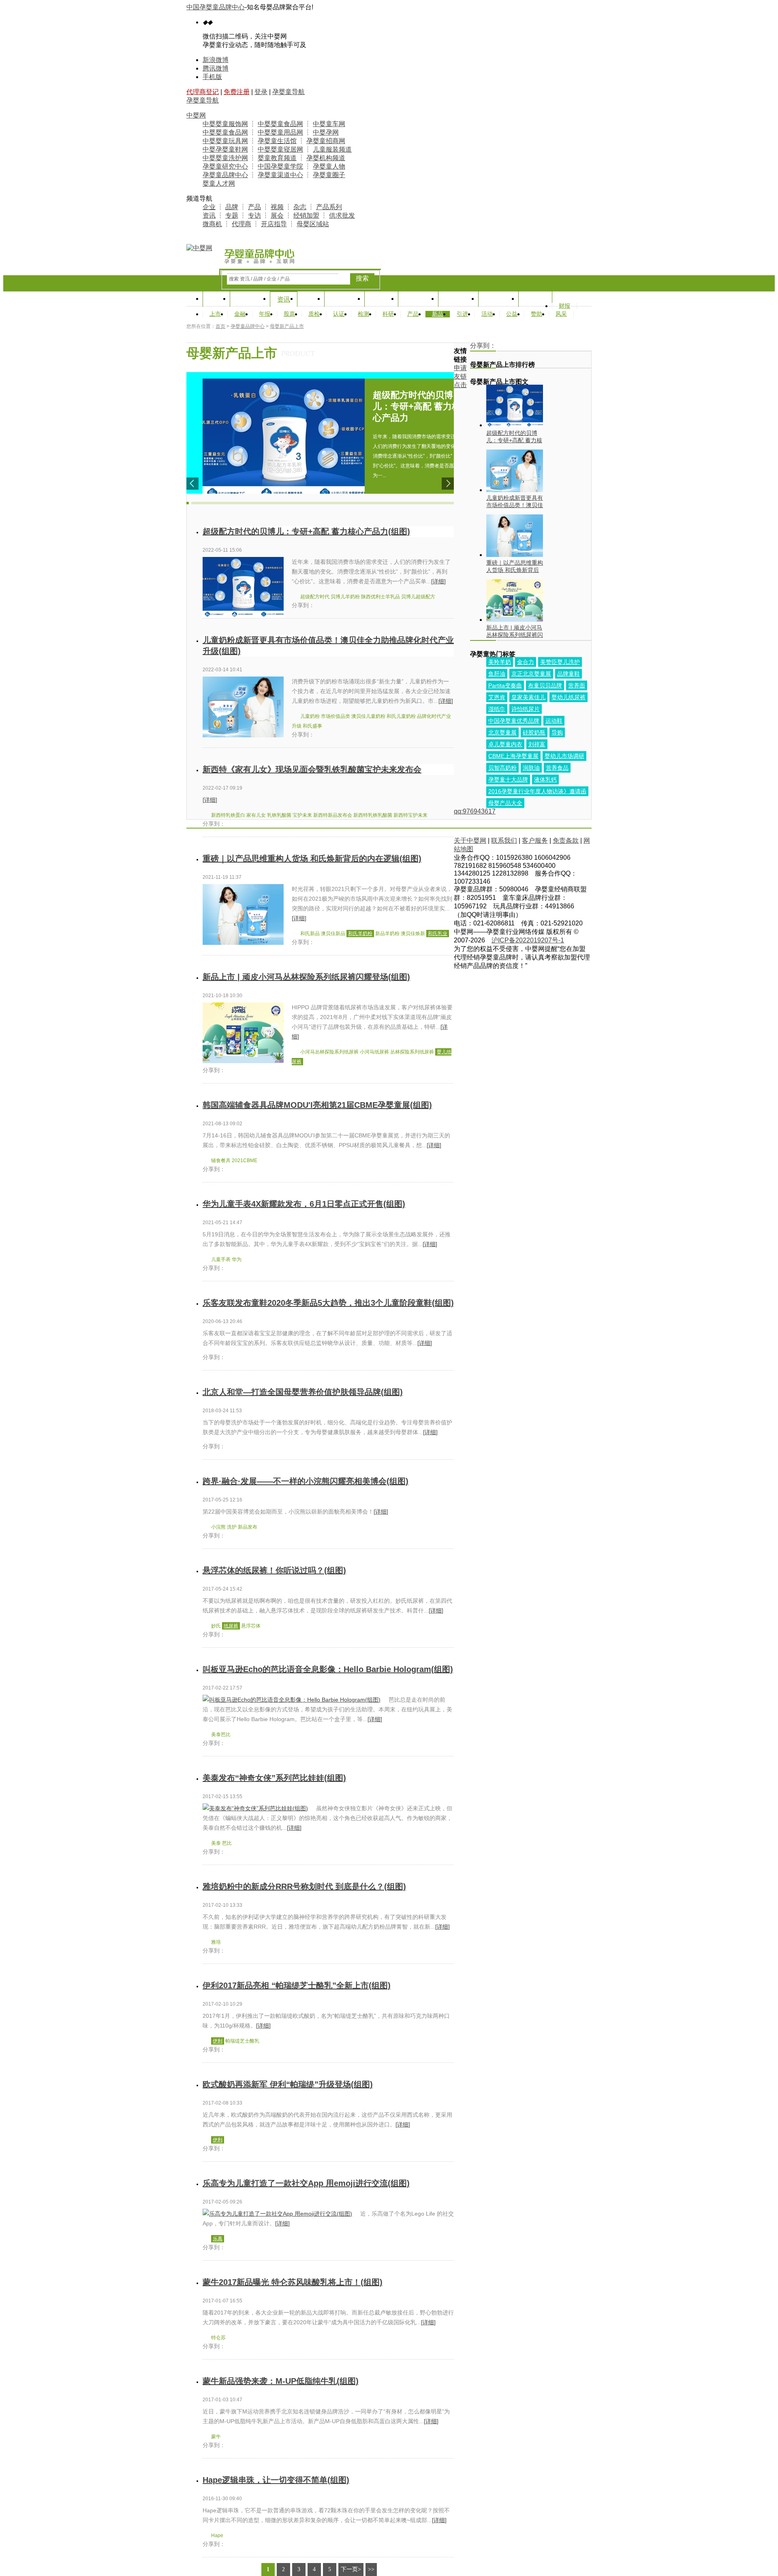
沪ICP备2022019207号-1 (528, 940)
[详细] (438, 581)
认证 (339, 314)
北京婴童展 (502, 732)
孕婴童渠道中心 (280, 175)
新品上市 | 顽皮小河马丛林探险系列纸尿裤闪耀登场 (515, 631)
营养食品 (557, 768)
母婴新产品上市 (287, 326)
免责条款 (566, 840)
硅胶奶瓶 (534, 732)
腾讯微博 (216, 68)
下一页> (351, 2569)
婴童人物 (418, 299)
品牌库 (381, 299)
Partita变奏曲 (505, 685)
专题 (232, 215)
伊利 (218, 2041)
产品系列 (329, 207)
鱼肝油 (497, 674)
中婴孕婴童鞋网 (225, 149)
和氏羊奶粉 (360, 934)
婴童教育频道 (277, 158)
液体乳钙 (545, 779)
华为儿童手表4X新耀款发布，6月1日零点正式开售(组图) (304, 1204)
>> (371, 2569)
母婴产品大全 (505, 803)
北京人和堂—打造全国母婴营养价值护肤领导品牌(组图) (303, 1392)
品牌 (232, 207)
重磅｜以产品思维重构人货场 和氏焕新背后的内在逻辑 (515, 566)
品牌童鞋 (569, 674)
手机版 (212, 77)
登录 (261, 92)
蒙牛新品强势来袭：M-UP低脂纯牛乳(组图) (281, 2381)
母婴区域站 (313, 224)
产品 (254, 207)
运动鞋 (554, 721)
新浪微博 (216, 60)
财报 (564, 306)
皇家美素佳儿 (528, 697)
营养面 (577, 685)
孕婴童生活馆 (277, 141)
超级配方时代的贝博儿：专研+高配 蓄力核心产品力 (514, 437)
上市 (215, 314)
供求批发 (342, 215)
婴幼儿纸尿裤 (569, 697)
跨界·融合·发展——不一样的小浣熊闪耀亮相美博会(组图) (306, 1481)
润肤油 (531, 768)
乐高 (218, 2239)
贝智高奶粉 (502, 768)
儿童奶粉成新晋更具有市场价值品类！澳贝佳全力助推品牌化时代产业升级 (515, 502)
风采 (561, 314)
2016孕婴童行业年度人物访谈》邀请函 (537, 791)
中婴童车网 (329, 124)
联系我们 (504, 840)
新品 (438, 314)
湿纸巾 (497, 709)
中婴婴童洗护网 (225, 158)
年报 (265, 314)
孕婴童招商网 (326, 141)
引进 (462, 314)
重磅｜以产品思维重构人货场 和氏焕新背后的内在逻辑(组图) (312, 859)
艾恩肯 (497, 697)
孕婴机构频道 (326, 158)
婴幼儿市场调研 (564, 756)
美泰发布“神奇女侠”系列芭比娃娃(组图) (274, 1778)
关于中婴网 (470, 840)
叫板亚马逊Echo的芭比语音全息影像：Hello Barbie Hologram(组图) (328, 1669)
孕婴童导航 (289, 92)
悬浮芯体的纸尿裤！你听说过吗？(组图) (274, 1570)
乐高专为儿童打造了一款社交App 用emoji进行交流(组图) (306, 2183)
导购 (557, 732)
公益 (512, 314)
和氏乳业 (438, 934)
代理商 (242, 224)
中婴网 (196, 115)
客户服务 (535, 840)
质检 (314, 314)
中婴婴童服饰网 (225, 124)
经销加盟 (306, 215)
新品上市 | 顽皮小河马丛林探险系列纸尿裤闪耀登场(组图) (306, 977)
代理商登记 (203, 92)
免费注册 (237, 92)
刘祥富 (537, 744)
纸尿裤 (231, 1626)
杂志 (300, 207)
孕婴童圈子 (329, 175)
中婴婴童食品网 (280, 124)
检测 (363, 314)
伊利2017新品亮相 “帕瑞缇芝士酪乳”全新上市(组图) (297, 1985)
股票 (289, 314)
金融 (240, 314)
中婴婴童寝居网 (280, 149)
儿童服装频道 (332, 149)
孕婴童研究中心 (225, 166)
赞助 (536, 314)
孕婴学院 (498, 299)
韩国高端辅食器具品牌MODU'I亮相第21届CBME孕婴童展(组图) (317, 1105)
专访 (254, 215)
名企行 (535, 299)
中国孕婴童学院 (280, 166)
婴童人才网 (219, 183)
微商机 (212, 224)
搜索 (362, 278)
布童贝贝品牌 (545, 685)
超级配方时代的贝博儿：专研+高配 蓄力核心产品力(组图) (306, 531)
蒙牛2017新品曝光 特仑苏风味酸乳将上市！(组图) (293, 2282)
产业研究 (344, 299)
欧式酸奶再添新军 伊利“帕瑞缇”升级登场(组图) (288, 2084)
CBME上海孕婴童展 (513, 756)
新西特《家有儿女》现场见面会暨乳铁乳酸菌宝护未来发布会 (312, 769)
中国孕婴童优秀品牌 (514, 721)
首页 (216, 299)
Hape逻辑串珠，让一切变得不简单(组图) (276, 2480)
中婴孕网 (326, 132)
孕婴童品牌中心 (225, 175)
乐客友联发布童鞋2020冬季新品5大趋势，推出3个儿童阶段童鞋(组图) (328, 1303)
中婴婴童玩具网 (225, 141)
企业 (209, 207)
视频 (277, 207)
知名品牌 (250, 299)
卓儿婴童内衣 (505, 744)
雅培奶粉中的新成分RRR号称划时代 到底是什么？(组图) (304, 1886)
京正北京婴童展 (531, 674)
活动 (487, 314)
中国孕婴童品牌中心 (216, 7)
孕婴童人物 (329, 166)
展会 (277, 215)
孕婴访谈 (458, 299)
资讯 (209, 215)
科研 (388, 314)
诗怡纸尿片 (526, 709)
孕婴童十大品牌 (508, 779)
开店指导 (274, 224)
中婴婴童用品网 (280, 132)
